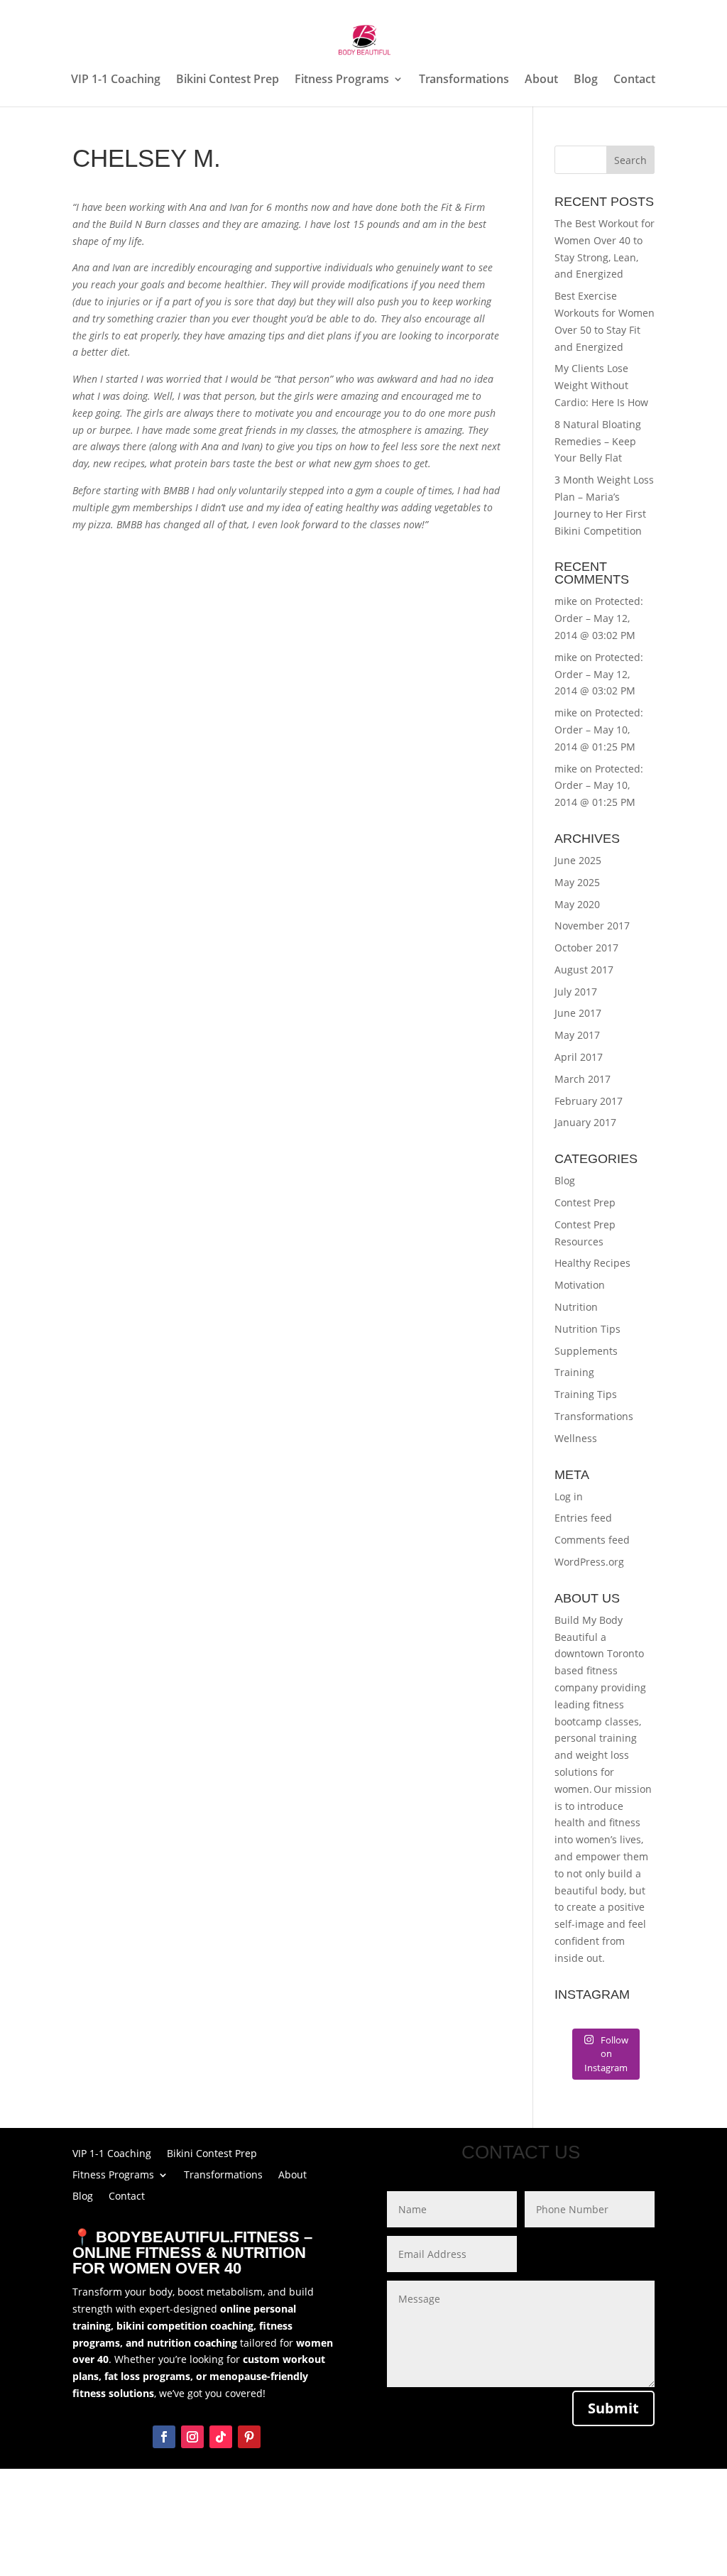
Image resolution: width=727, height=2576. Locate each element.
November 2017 (592, 926)
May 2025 (577, 882)
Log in (569, 1496)
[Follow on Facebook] (164, 2437)
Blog (586, 80)
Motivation (580, 1285)
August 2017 (584, 970)
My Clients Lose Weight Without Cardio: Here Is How (601, 385)
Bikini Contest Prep (228, 80)
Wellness (576, 1438)
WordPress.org (589, 1562)
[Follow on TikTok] (221, 2437)
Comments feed (592, 1540)
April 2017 (579, 1057)
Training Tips (586, 1394)
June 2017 (578, 1013)
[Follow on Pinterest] (249, 2437)
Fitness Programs (342, 80)
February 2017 (589, 1101)
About (541, 80)
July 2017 (576, 992)
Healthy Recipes (592, 1263)
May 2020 (577, 904)
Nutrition (576, 1307)
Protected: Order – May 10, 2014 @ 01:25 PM (599, 730)
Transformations (464, 80)
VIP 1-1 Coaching (116, 80)
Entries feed (583, 1518)
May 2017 (577, 1035)
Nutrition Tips (587, 1329)
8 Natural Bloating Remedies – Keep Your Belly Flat (598, 441)
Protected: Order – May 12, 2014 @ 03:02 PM (599, 618)
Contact (634, 80)
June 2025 (578, 860)
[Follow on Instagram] (192, 2437)
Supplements (586, 1351)
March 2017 (583, 1079)
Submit (613, 2408)
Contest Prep (585, 1202)
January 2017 (585, 1122)
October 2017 (586, 948)
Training (574, 1372)
